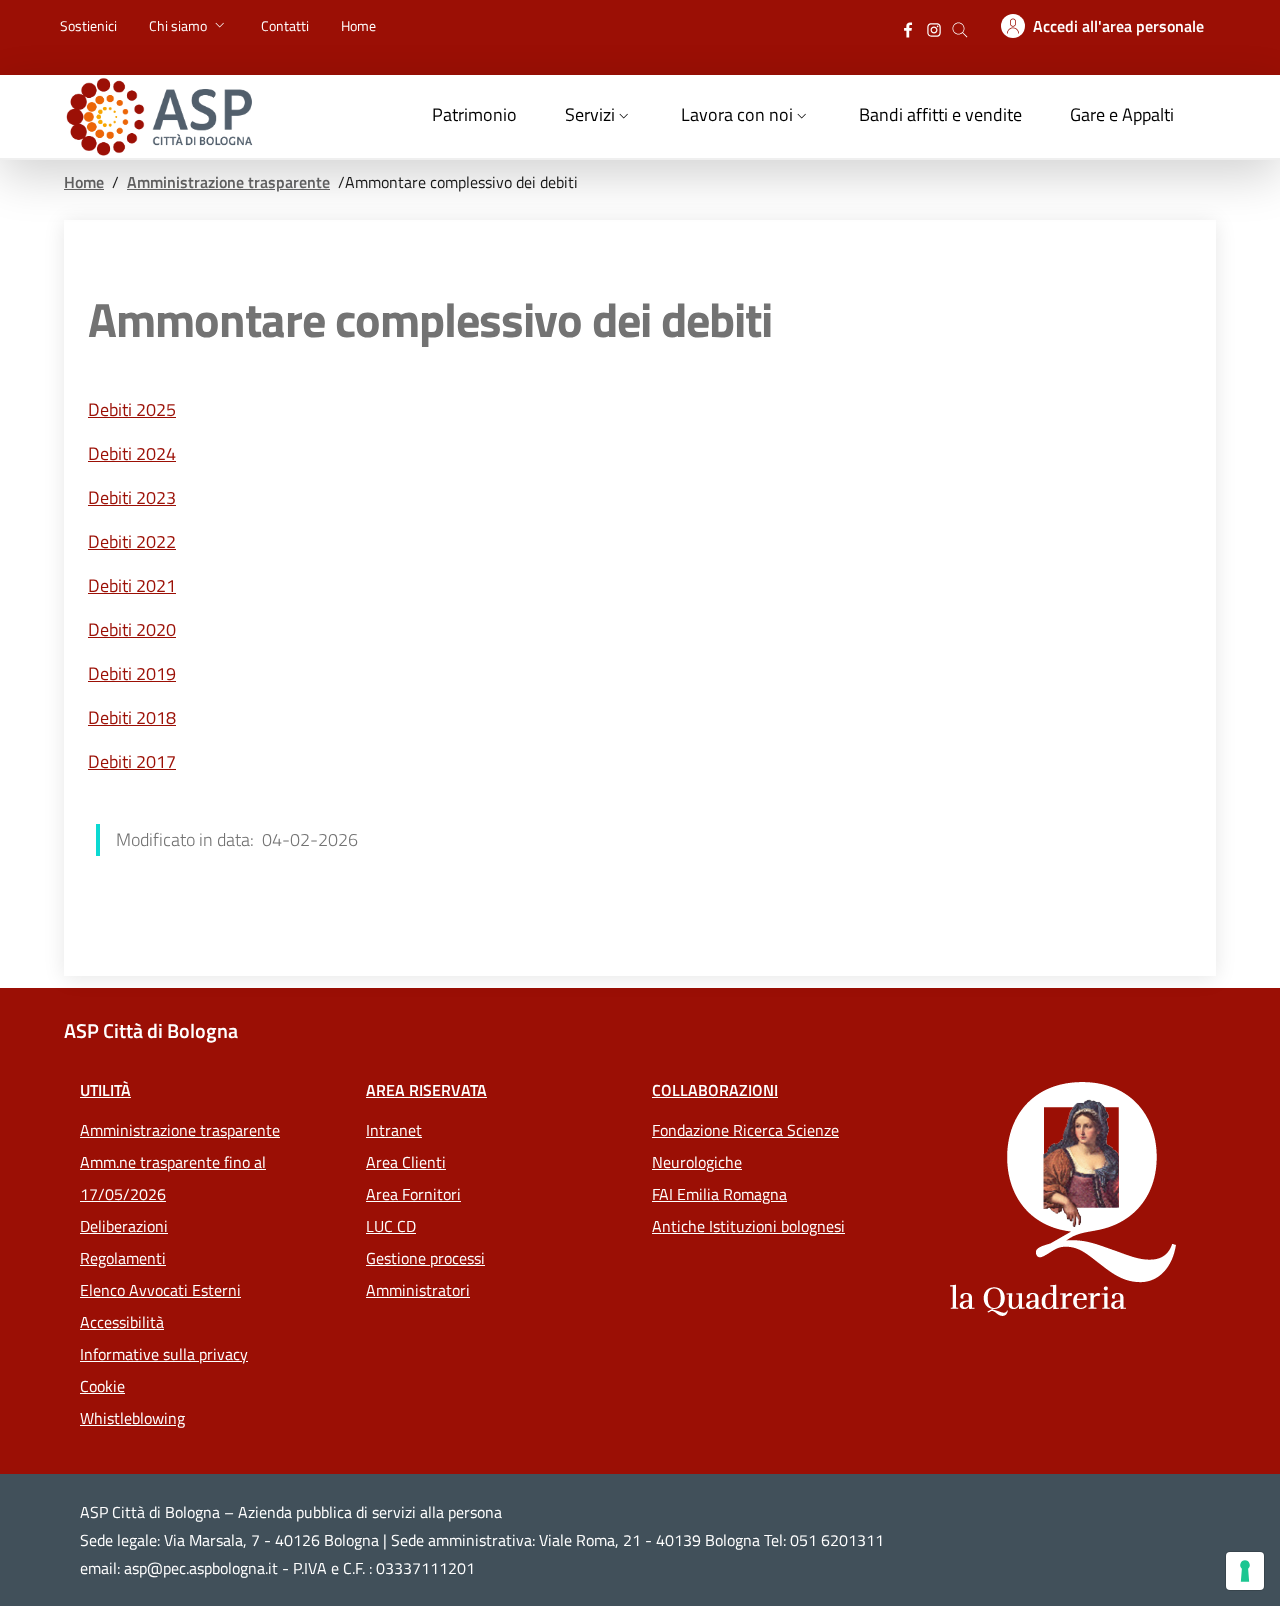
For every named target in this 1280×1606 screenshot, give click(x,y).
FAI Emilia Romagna (719, 1194)
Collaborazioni (715, 1090)
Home (84, 182)
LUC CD (391, 1226)
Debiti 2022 (132, 541)
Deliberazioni (124, 1226)
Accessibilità (122, 1322)
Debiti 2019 (132, 673)
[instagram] (934, 27)
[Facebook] (908, 27)
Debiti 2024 (132, 453)
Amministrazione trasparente (228, 182)
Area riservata (426, 1090)
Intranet (394, 1130)
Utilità (105, 1090)
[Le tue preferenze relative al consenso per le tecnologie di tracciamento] (1245, 1571)
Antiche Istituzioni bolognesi (748, 1226)
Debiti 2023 (132, 497)
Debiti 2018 (132, 717)
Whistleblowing (132, 1418)
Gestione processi (425, 1258)
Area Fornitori (413, 1194)
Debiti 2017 (132, 761)
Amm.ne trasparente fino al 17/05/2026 (173, 1178)
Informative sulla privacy (164, 1354)
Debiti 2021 (132, 585)
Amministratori (418, 1290)
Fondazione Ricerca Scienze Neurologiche (745, 1146)
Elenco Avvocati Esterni (160, 1290)
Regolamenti (123, 1258)
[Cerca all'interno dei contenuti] (960, 27)
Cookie (102, 1386)
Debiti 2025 (132, 409)
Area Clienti (406, 1162)
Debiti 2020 (132, 629)
